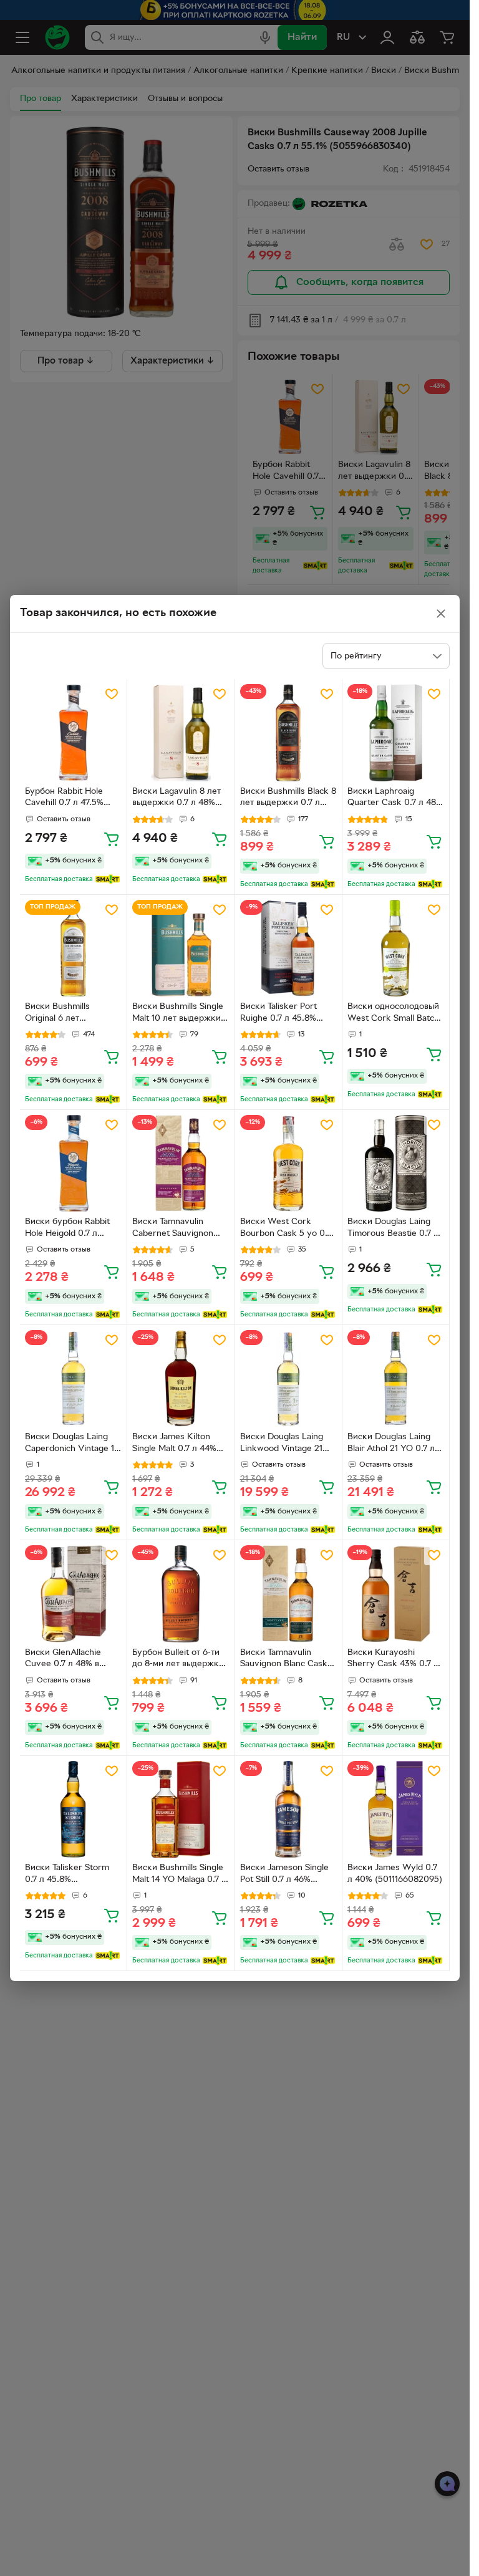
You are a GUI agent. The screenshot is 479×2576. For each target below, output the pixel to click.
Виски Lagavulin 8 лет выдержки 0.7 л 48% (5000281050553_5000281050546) (180, 799)
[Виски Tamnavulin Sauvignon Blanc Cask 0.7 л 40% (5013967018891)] (288, 1594)
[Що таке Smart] (108, 879)
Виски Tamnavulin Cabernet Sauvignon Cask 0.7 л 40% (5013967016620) (173, 1229)
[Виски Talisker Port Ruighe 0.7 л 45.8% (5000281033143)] (288, 948)
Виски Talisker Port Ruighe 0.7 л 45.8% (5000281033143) (278, 1014)
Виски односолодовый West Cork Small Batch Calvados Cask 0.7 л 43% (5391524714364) (393, 1014)
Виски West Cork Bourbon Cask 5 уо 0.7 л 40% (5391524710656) (288, 1229)
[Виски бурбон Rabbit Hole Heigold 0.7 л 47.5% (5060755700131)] (73, 1163)
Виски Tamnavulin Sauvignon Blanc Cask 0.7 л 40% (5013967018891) (284, 1660)
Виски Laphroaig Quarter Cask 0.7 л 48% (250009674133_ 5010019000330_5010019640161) (395, 799)
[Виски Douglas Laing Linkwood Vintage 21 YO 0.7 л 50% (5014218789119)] (288, 1378)
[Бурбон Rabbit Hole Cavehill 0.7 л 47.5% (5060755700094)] (73, 732)
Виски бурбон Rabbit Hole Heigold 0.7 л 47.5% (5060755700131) (72, 1229)
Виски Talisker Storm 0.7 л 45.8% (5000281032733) (67, 1875)
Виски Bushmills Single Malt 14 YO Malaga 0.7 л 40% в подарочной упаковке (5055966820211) (179, 1875)
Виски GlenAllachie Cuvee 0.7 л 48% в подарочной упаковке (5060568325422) (70, 1660)
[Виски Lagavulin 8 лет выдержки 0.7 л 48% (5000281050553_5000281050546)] (181, 732)
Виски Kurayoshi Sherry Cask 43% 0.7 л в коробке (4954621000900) (393, 1660)
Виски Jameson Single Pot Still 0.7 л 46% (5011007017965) (284, 1875)
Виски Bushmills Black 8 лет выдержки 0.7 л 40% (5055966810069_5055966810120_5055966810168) (288, 799)
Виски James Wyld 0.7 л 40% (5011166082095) (395, 1874)
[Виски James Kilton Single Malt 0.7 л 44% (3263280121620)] (181, 1378)
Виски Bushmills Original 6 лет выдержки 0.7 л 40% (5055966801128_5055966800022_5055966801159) (72, 1014)
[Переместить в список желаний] (112, 694)
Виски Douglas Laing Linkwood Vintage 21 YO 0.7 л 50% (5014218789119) (282, 1444)
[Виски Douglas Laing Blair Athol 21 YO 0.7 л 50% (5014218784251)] (396, 1378)
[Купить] (112, 839)
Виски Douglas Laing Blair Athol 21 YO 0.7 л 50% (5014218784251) (391, 1444)
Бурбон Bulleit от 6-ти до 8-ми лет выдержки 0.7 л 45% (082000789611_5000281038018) (180, 1660)
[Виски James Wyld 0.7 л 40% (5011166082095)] (396, 1809)
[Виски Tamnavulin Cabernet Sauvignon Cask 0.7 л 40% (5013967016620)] (181, 1163)
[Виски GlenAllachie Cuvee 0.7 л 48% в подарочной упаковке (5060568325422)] (73, 1594)
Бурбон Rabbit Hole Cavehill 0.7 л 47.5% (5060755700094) (64, 799)
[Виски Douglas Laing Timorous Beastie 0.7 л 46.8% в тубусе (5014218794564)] (396, 1163)
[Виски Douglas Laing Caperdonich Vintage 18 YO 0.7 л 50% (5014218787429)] (73, 1378)
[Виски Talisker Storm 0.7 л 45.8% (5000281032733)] (73, 1809)
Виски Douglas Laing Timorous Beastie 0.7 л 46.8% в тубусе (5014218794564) (393, 1229)
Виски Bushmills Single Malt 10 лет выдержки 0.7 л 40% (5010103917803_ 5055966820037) (178, 1014)
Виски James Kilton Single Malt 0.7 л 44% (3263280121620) (174, 1444)
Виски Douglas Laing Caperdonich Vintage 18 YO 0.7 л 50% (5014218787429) (72, 1444)
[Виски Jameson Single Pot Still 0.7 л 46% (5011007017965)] (288, 1809)
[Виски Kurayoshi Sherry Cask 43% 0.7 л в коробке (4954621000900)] (396, 1594)
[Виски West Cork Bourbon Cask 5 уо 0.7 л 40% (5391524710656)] (288, 1163)
